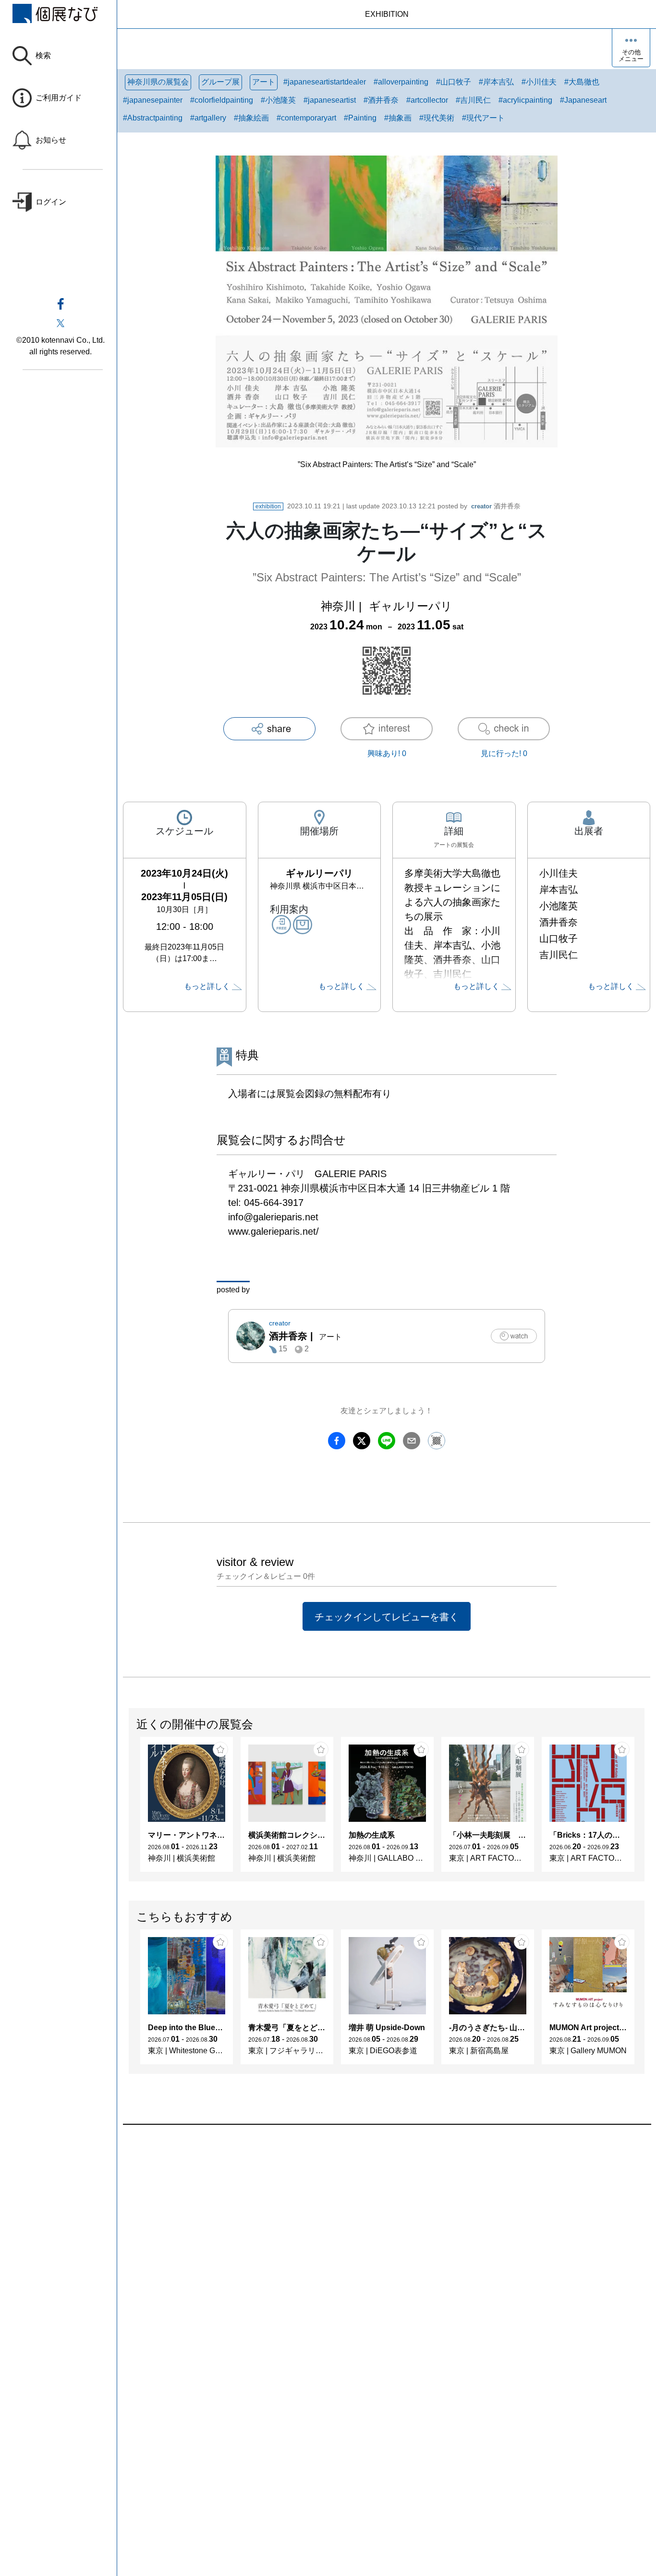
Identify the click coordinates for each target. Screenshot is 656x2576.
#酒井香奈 (381, 100)
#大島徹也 (582, 82)
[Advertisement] (387, 2234)
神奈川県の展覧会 (158, 82)
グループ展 (220, 82)
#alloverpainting (401, 82)
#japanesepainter (153, 100)
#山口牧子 (454, 82)
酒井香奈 (496, 506)
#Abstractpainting (153, 118)
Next (644, 1809)
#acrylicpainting (525, 100)
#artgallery (208, 118)
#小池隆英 (278, 100)
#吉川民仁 (473, 100)
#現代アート (483, 118)
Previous (129, 1809)
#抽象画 (398, 118)
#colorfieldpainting (222, 100)
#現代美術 (437, 118)
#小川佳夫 (539, 82)
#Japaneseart (583, 100)
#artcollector (427, 100)
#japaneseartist (330, 100)
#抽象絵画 (251, 118)
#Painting (360, 118)
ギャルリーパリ (411, 606)
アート (264, 82)
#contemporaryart (306, 118)
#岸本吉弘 (496, 82)
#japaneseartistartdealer (325, 82)
